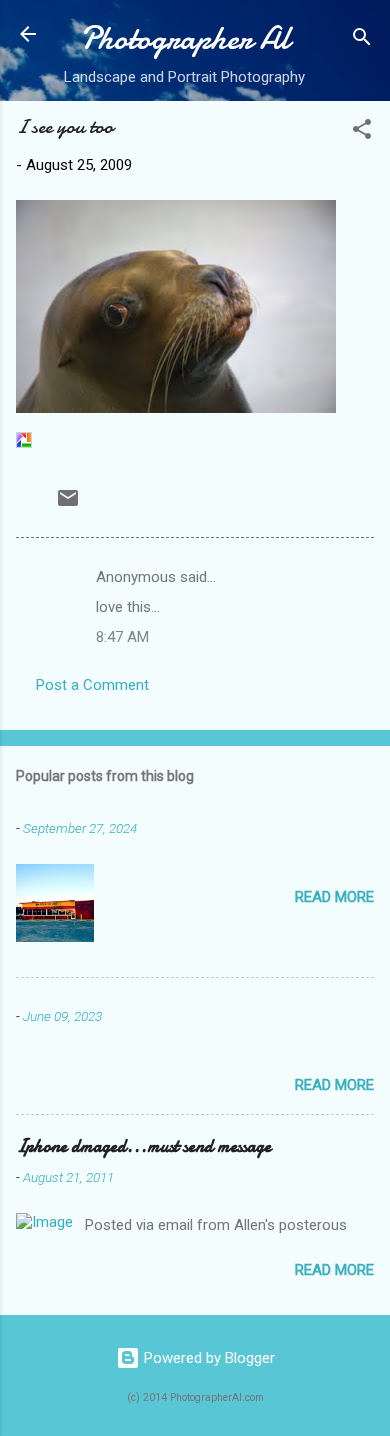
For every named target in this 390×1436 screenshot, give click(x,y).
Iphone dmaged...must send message (143, 1146)
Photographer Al (185, 38)
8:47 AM (122, 637)
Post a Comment (92, 685)
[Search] (362, 40)
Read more (334, 897)
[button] (362, 132)
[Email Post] (68, 505)
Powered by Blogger (207, 1358)
